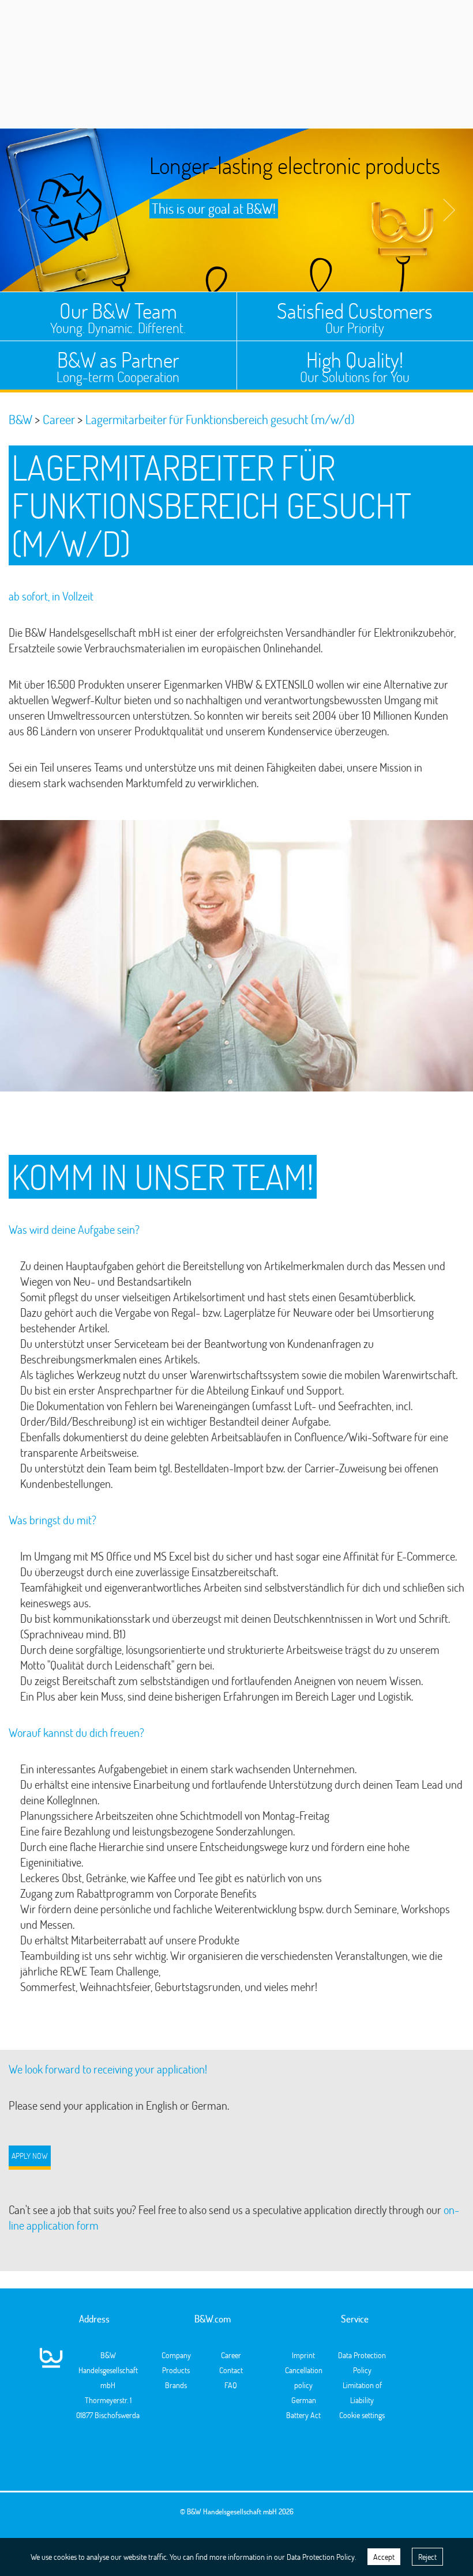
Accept (384, 2557)
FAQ (231, 2385)
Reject (427, 2557)
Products (176, 2370)
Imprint (303, 2355)
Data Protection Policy (321, 2557)
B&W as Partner (118, 366)
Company (176, 2355)
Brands (176, 2385)
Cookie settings (362, 2415)
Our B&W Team (118, 317)
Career (231, 2355)
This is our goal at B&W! (214, 208)
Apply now (30, 2156)
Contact (231, 2370)
